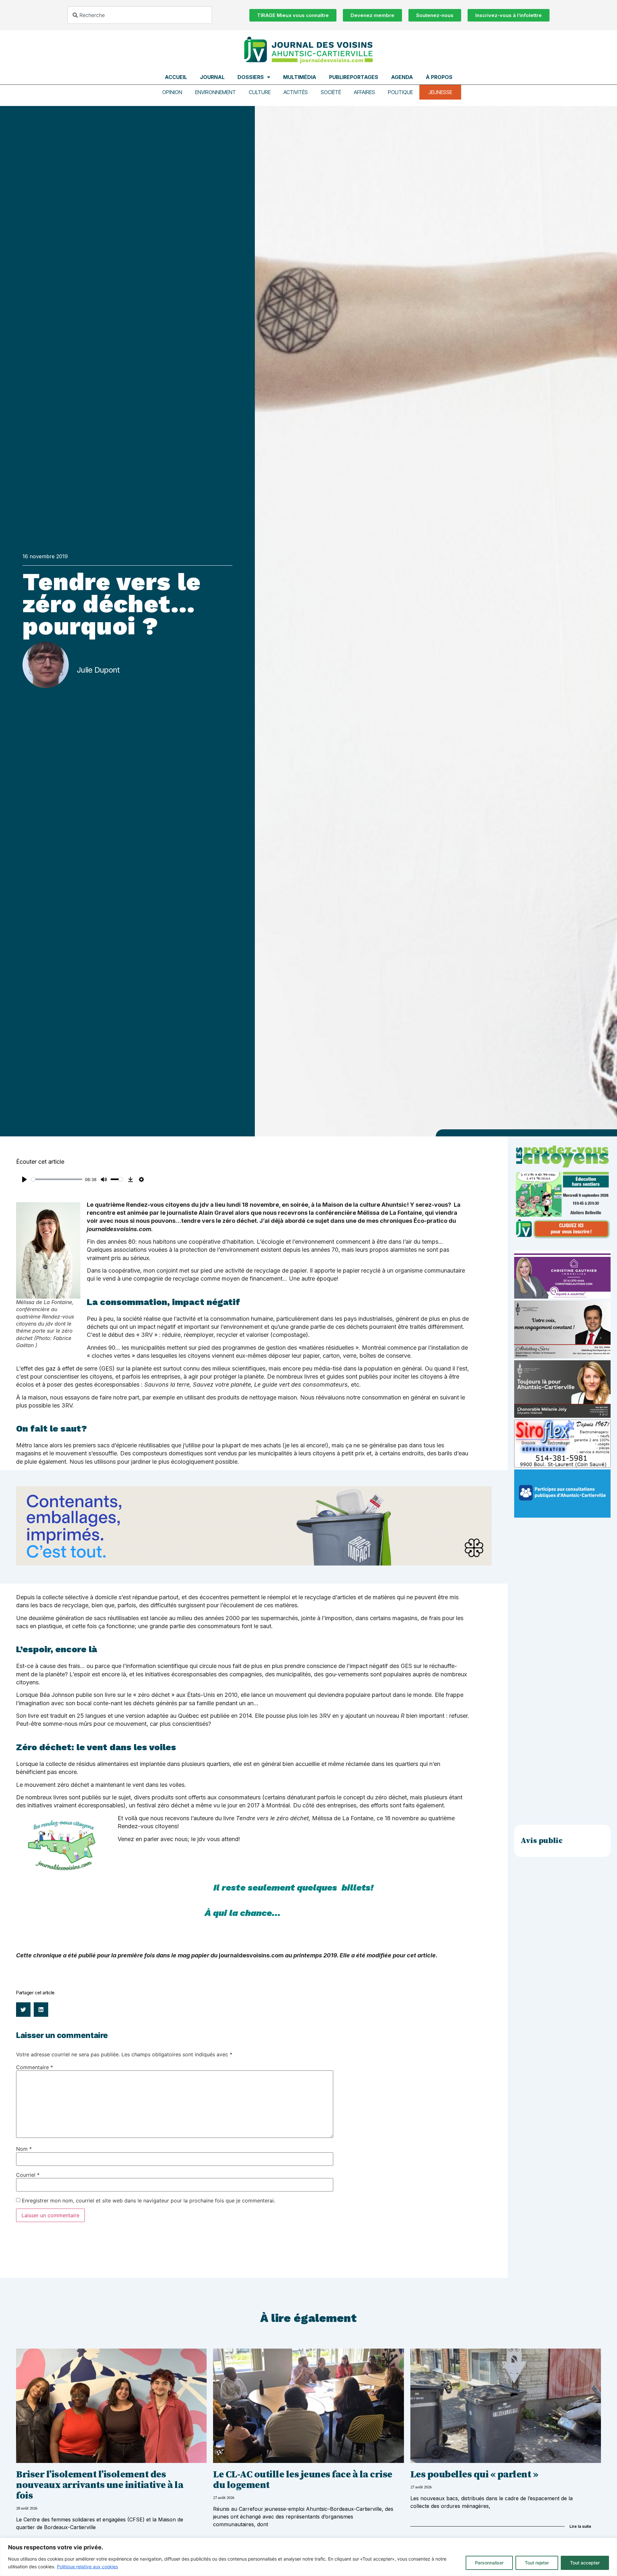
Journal (212, 77)
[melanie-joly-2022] (562, 1416)
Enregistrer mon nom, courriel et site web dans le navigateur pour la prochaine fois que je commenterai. (148, 2201)
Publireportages (354, 77)
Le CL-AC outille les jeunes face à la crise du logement (303, 2480)
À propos (439, 77)
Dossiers (251, 77)
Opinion (172, 92)
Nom (24, 2149)
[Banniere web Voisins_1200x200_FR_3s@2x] (254, 1563)
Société (331, 92)
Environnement (215, 92)
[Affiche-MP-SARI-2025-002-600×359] (562, 1356)
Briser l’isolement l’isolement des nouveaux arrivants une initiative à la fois (100, 2485)
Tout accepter (585, 2563)
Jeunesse (440, 92)
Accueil (176, 77)
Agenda (402, 77)
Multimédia (300, 77)
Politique (400, 92)
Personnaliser (489, 2563)
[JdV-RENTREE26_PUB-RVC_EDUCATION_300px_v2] (562, 1237)
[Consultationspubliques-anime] (562, 1516)
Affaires (364, 92)
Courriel (28, 2175)
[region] (308, 2557)
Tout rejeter (537, 2563)
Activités (296, 92)
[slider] (57, 1179)
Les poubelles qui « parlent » (474, 2475)
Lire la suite (580, 2526)
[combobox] (140, 15)
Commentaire (35, 2067)
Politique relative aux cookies (87, 2567)
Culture (260, 92)
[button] (23, 2010)
